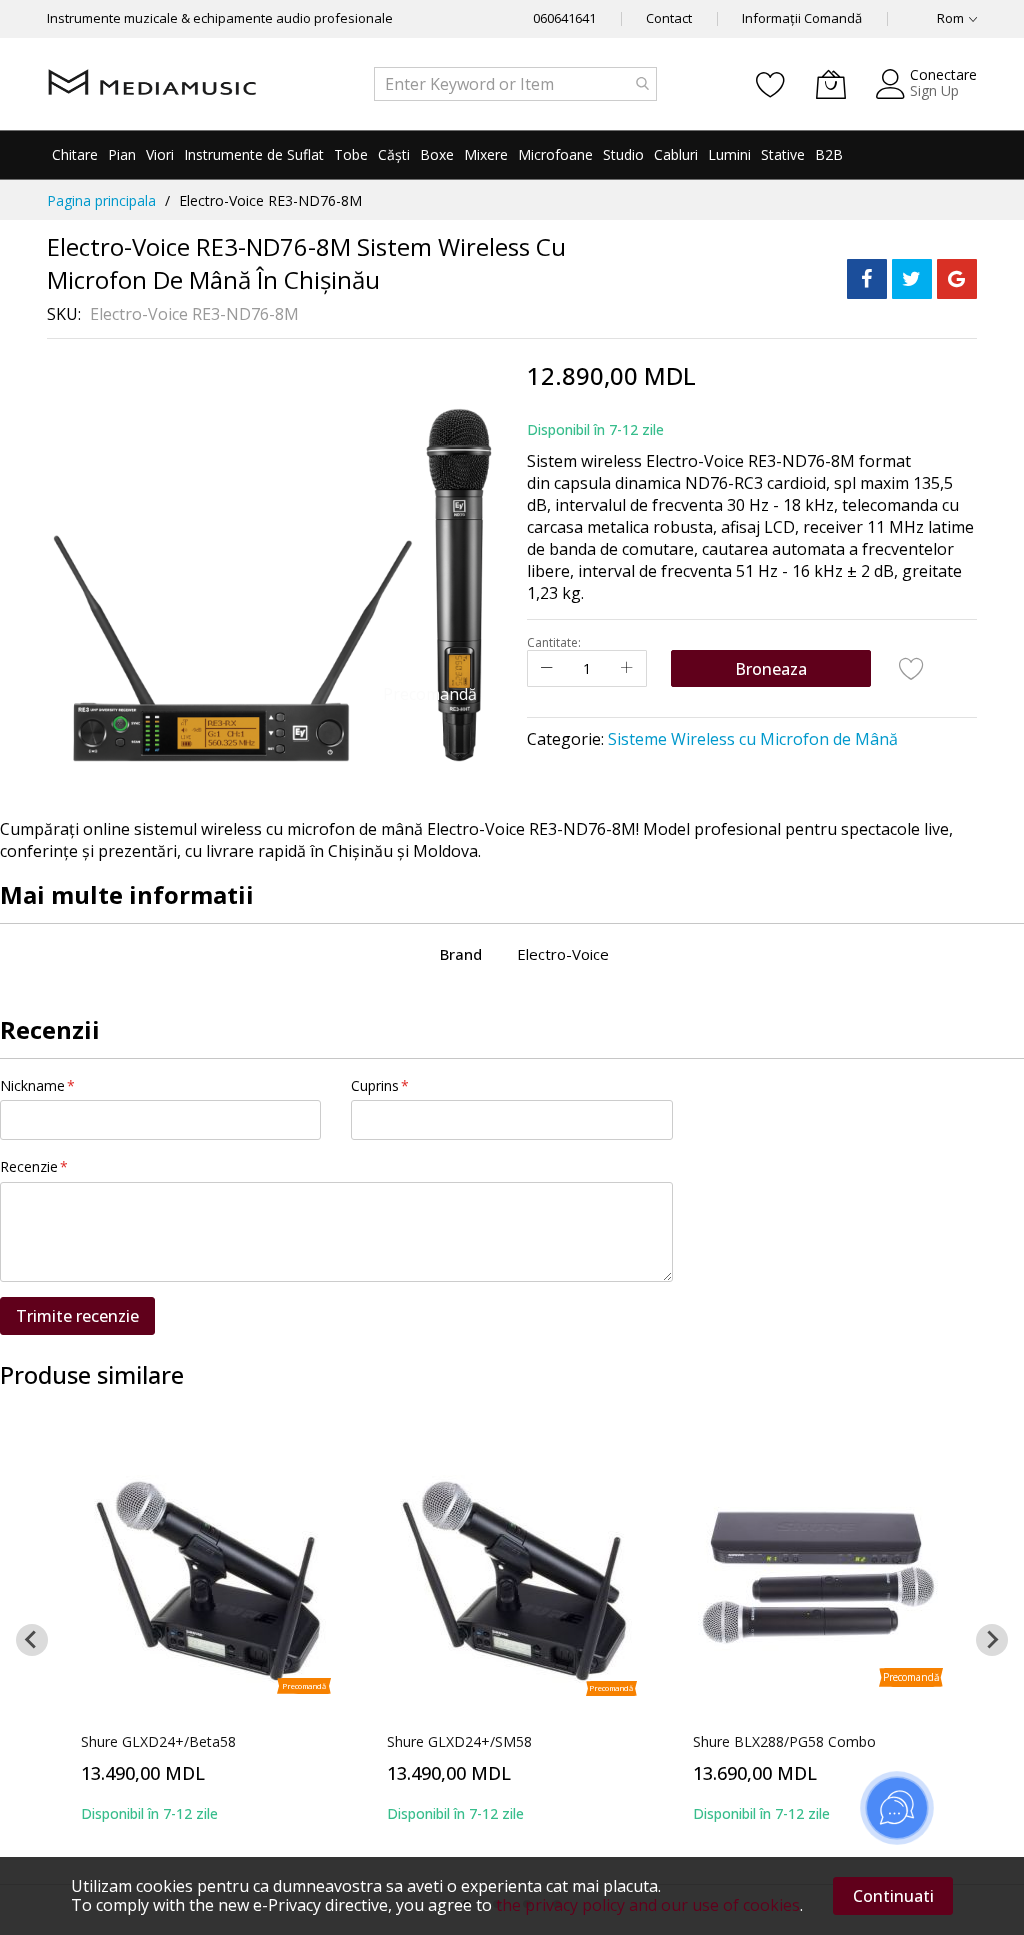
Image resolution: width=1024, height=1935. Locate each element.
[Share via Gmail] (957, 279)
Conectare (943, 74)
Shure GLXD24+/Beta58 (158, 1741)
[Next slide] (992, 1640)
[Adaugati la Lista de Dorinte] (912, 668)
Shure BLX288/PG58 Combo (784, 1741)
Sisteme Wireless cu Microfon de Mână (753, 739)
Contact (669, 18)
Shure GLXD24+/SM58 (459, 1741)
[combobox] (515, 84)
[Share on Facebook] (867, 279)
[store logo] (152, 84)
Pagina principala (101, 200)
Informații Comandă (802, 18)
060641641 (564, 18)
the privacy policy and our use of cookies (648, 1905)
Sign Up (934, 90)
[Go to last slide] (32, 1640)
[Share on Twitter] (912, 279)
